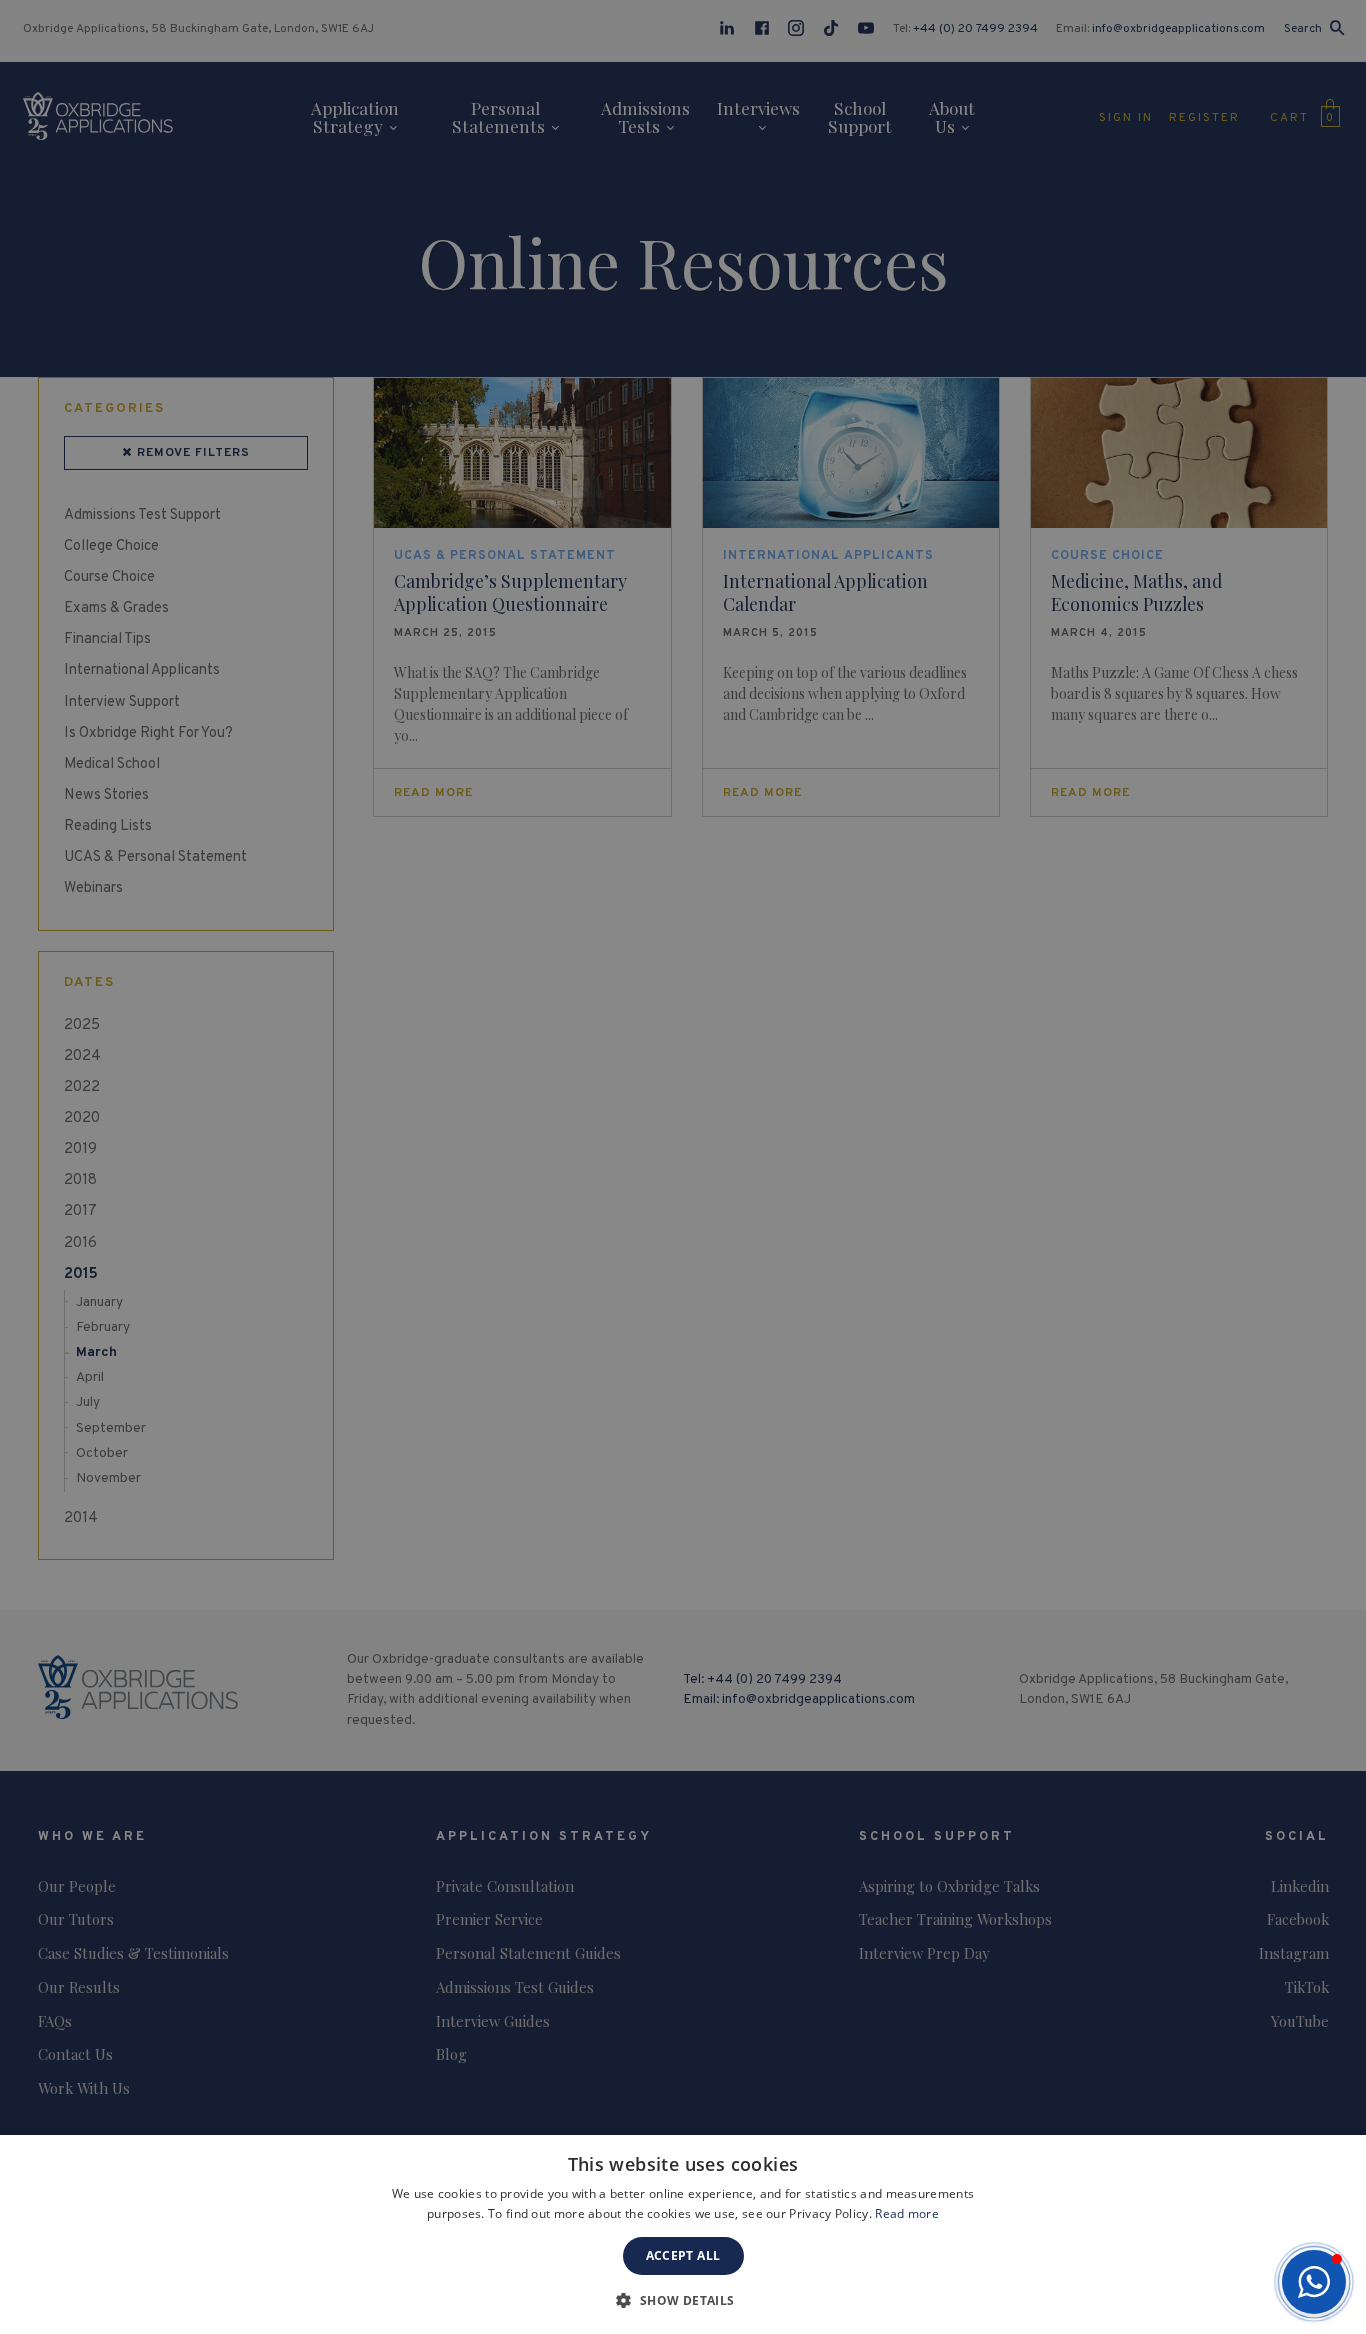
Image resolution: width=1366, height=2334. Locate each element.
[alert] (683, 1167)
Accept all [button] (683, 2255)
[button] (1314, 2282)
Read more (907, 2213)
